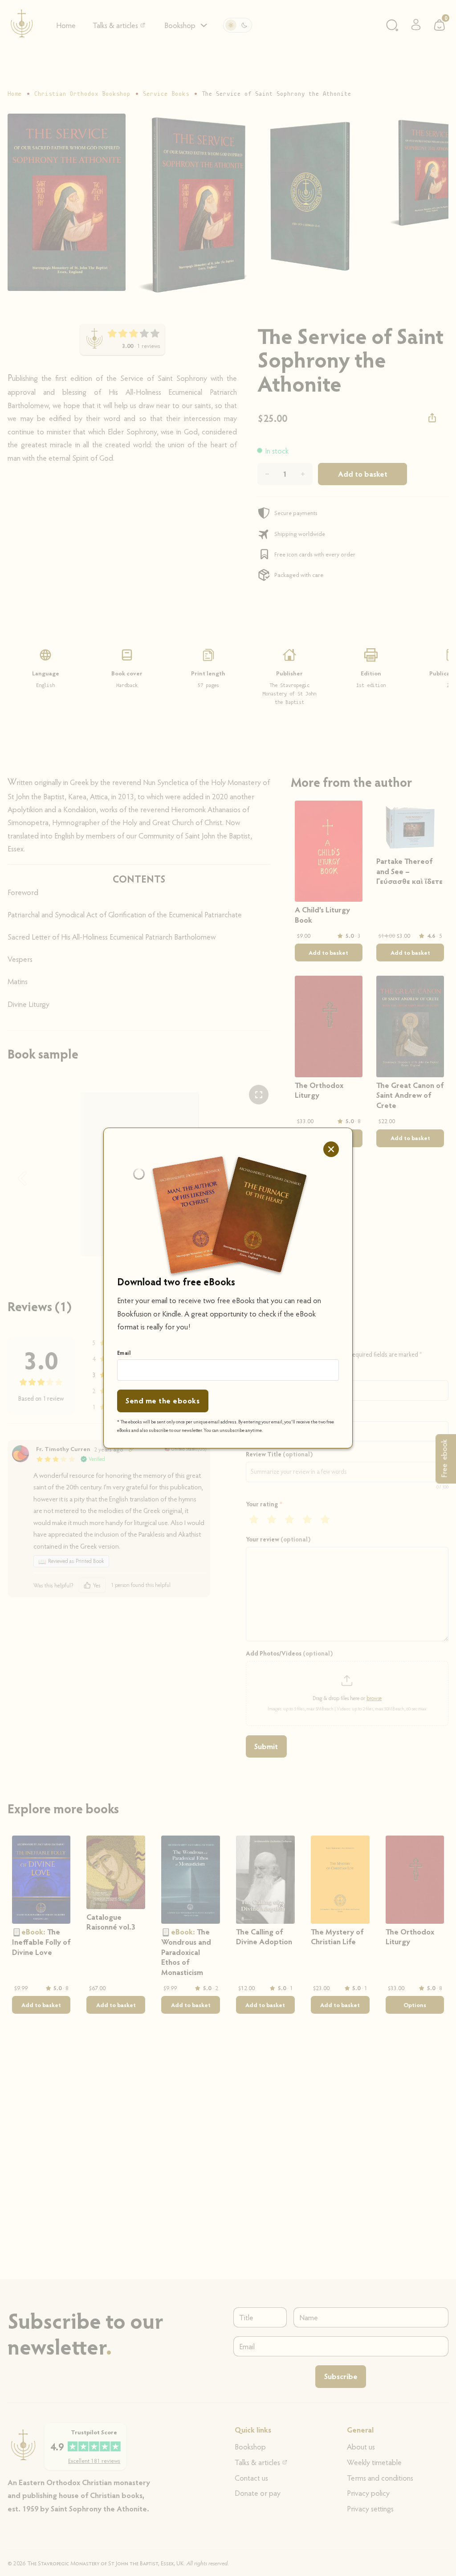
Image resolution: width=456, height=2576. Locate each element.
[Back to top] (428, 2552)
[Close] (331, 1149)
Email (124, 1353)
